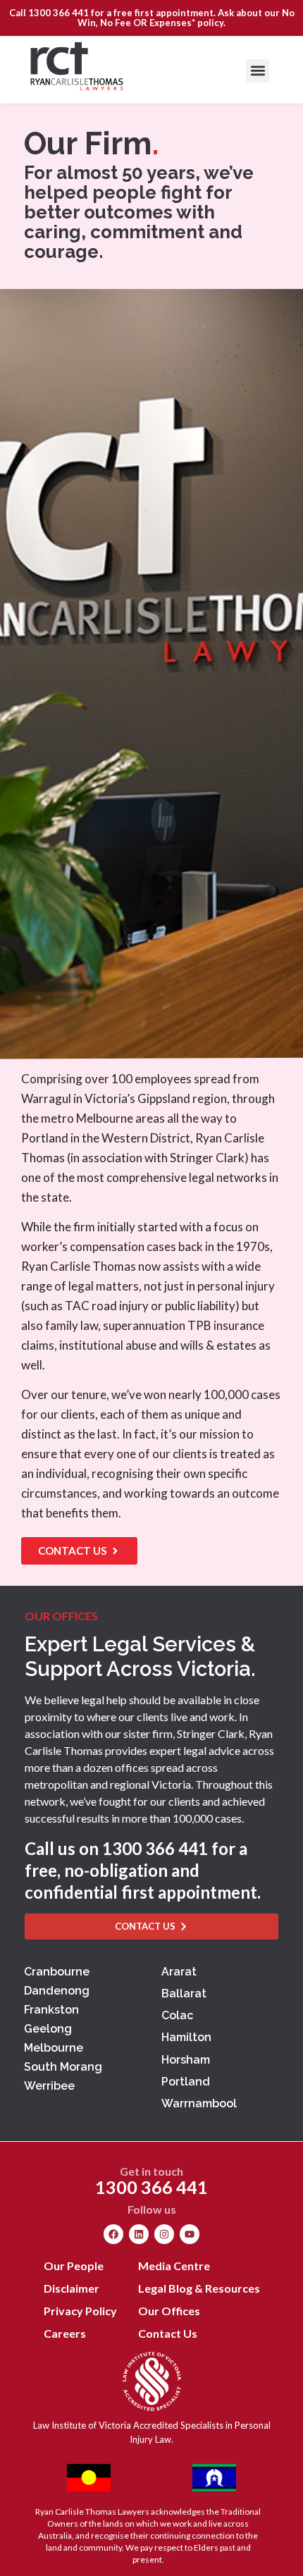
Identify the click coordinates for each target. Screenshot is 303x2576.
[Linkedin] (139, 2234)
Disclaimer (72, 2288)
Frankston (51, 2010)
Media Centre (174, 2266)
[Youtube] (190, 2234)
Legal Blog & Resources (199, 2288)
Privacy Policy (80, 2311)
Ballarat (184, 1993)
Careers (65, 2333)
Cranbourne (57, 1972)
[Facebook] (113, 2234)
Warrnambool (199, 2103)
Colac (177, 2015)
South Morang (63, 2067)
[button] (258, 71)
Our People (74, 2266)
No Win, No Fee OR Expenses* (186, 18)
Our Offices (169, 2311)
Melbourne (54, 2048)
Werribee (49, 2086)
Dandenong (57, 1991)
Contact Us (168, 2333)
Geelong (48, 2029)
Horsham (186, 2060)
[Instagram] (164, 2234)
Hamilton (186, 2037)
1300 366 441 (58, 13)
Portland (186, 2082)
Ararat (179, 1972)
